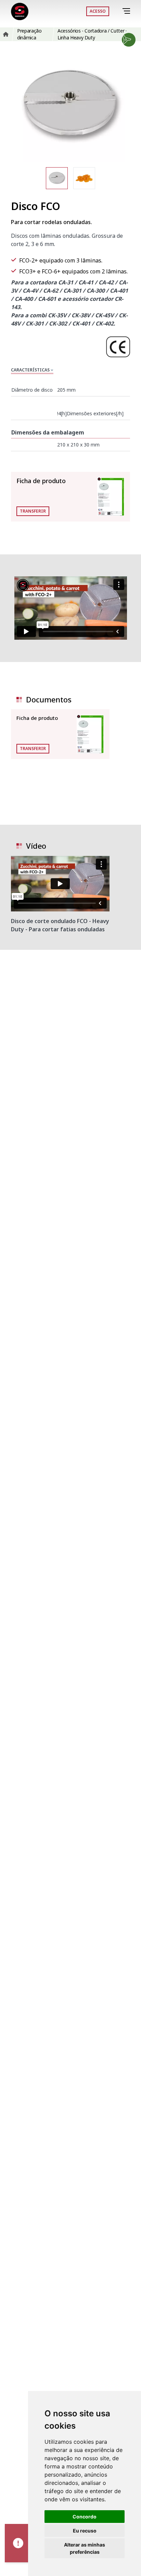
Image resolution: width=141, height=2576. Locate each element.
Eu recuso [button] (85, 2531)
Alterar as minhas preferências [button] (85, 2548)
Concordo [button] (85, 2517)
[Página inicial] (20, 11)
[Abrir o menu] (127, 11)
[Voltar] (117, 11)
